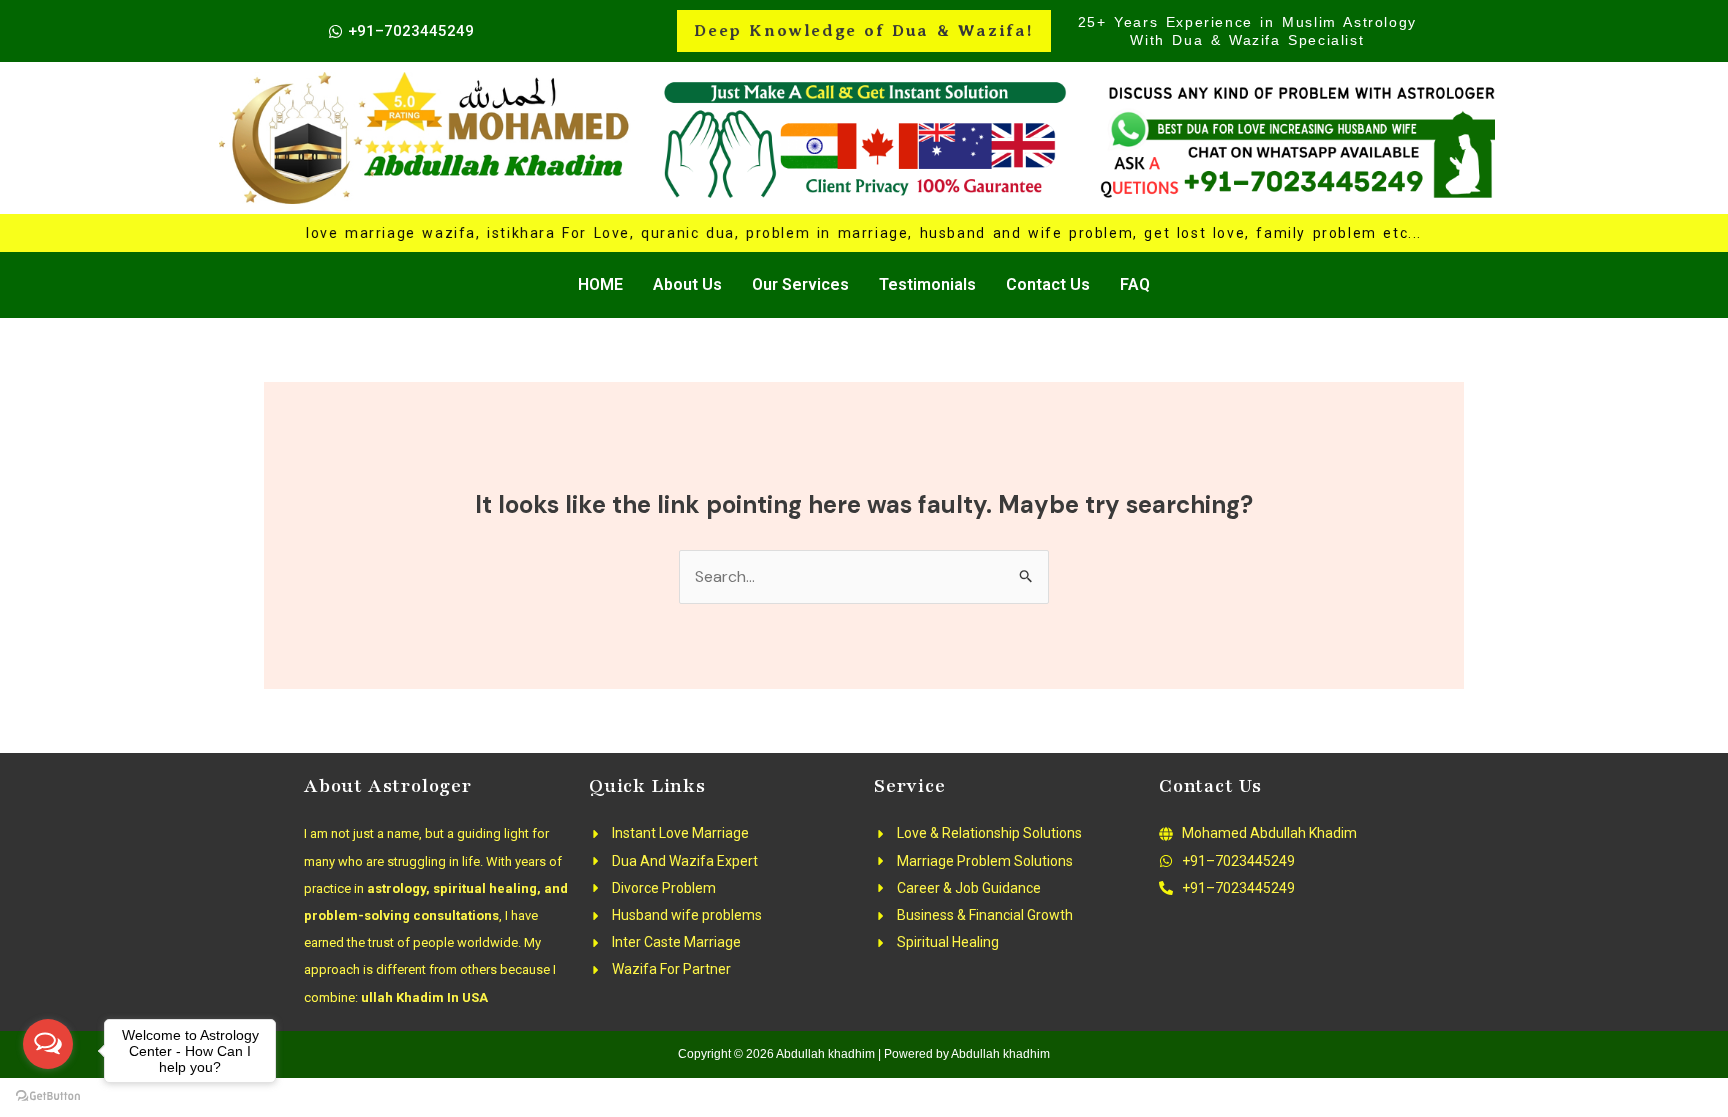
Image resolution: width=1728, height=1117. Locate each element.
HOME (600, 284)
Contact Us (1048, 284)
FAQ (1135, 284)
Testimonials (927, 284)
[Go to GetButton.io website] (48, 1096)
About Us (687, 284)
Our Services (800, 284)
